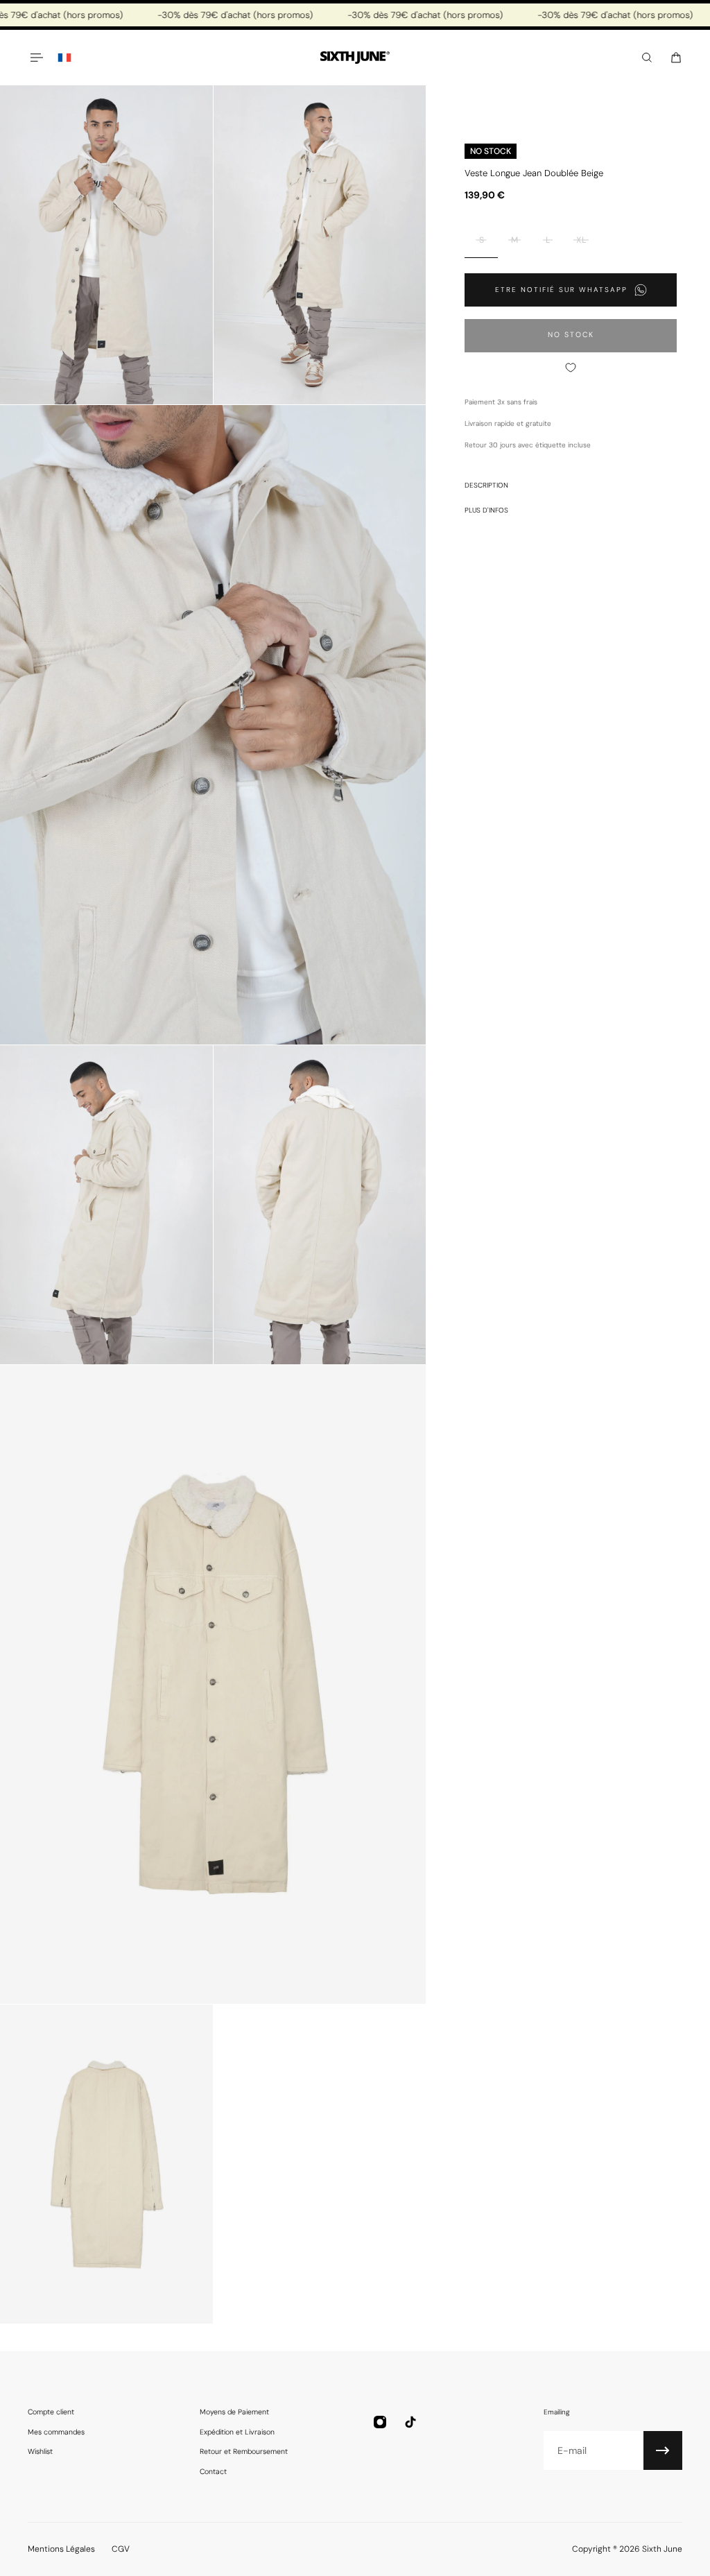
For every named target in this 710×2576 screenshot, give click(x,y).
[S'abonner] (663, 2450)
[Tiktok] (410, 2422)
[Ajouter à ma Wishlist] (571, 368)
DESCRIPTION (486, 485)
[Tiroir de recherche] (647, 58)
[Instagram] (380, 2422)
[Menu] (36, 58)
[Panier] (676, 58)
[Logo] (355, 58)
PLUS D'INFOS (486, 510)
